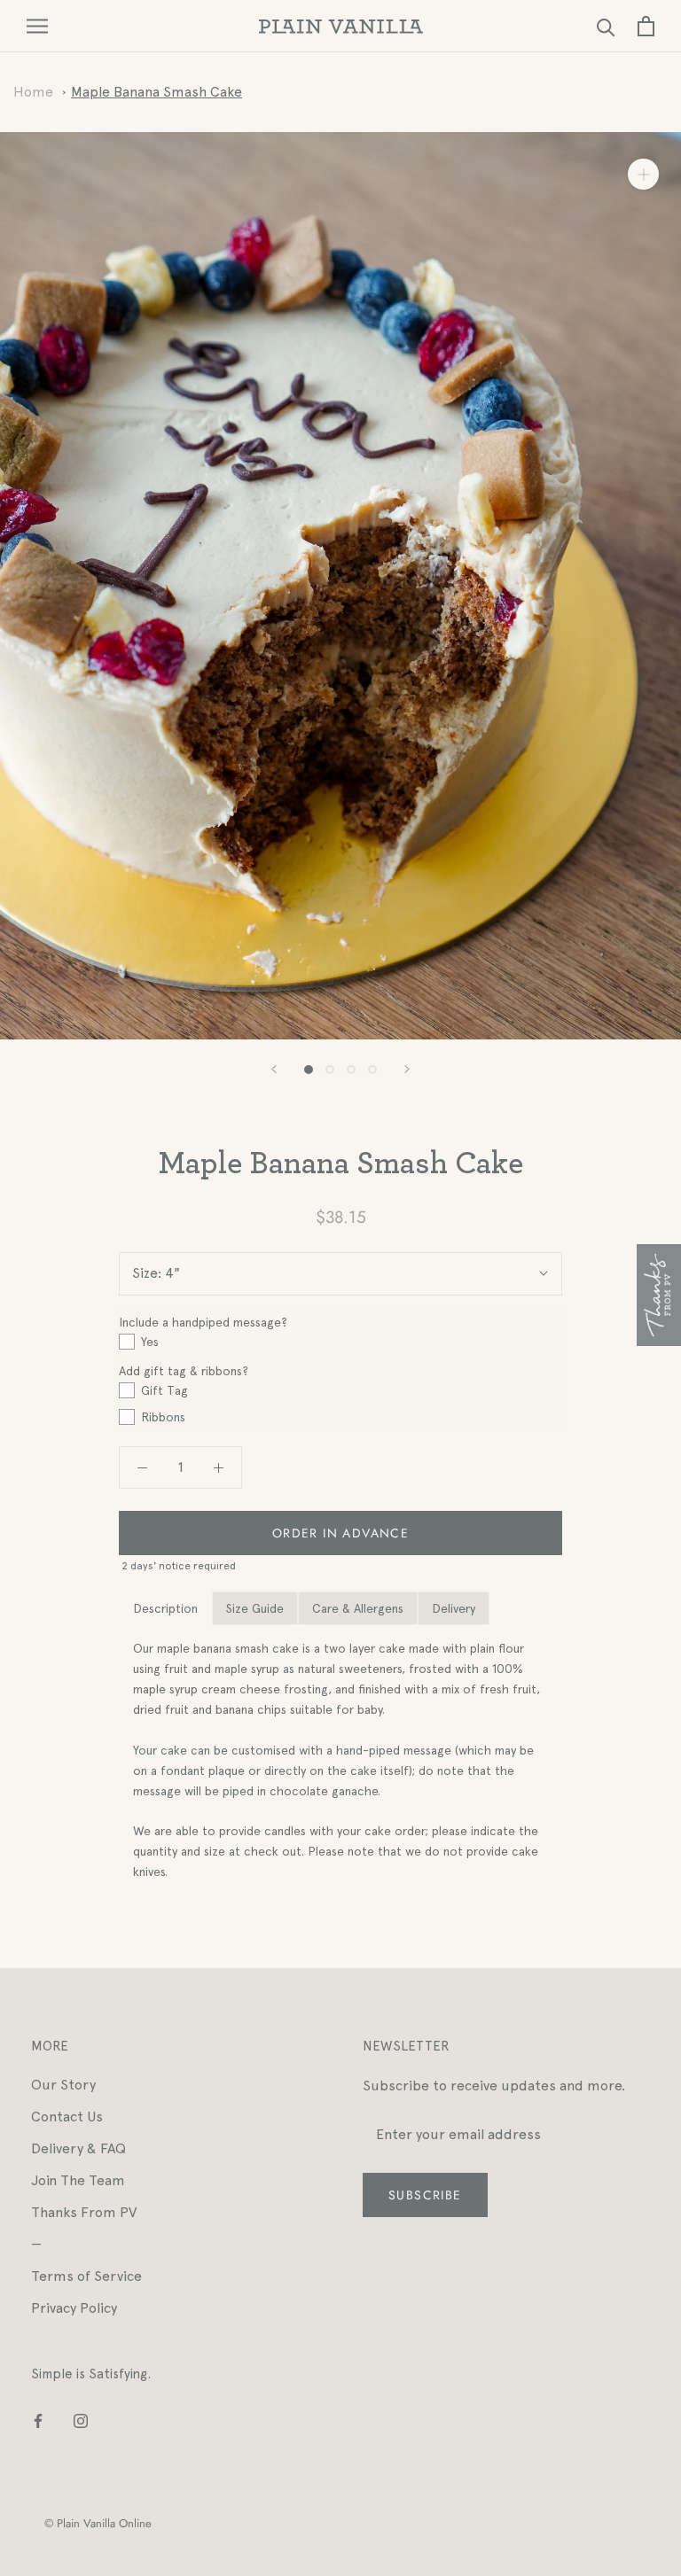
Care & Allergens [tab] (358, 1608)
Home (33, 92)
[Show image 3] (351, 1070)
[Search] (606, 26)
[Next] (407, 1069)
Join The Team (78, 2180)
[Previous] (274, 1069)
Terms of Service (86, 2276)
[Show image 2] (330, 1070)
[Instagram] (81, 2420)
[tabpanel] (340, 1761)
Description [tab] (165, 1608)
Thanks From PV (84, 2212)
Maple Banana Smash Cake (157, 92)
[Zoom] (643, 174)
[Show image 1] (309, 1070)
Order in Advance (340, 1533)
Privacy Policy (74, 2308)
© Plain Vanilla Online (98, 2523)
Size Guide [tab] (255, 1608)
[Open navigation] (37, 26)
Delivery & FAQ (78, 2148)
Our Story (63, 2085)
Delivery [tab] (454, 1608)
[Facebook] (38, 2420)
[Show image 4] (372, 1070)
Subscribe (425, 2195)
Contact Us (67, 2117)
